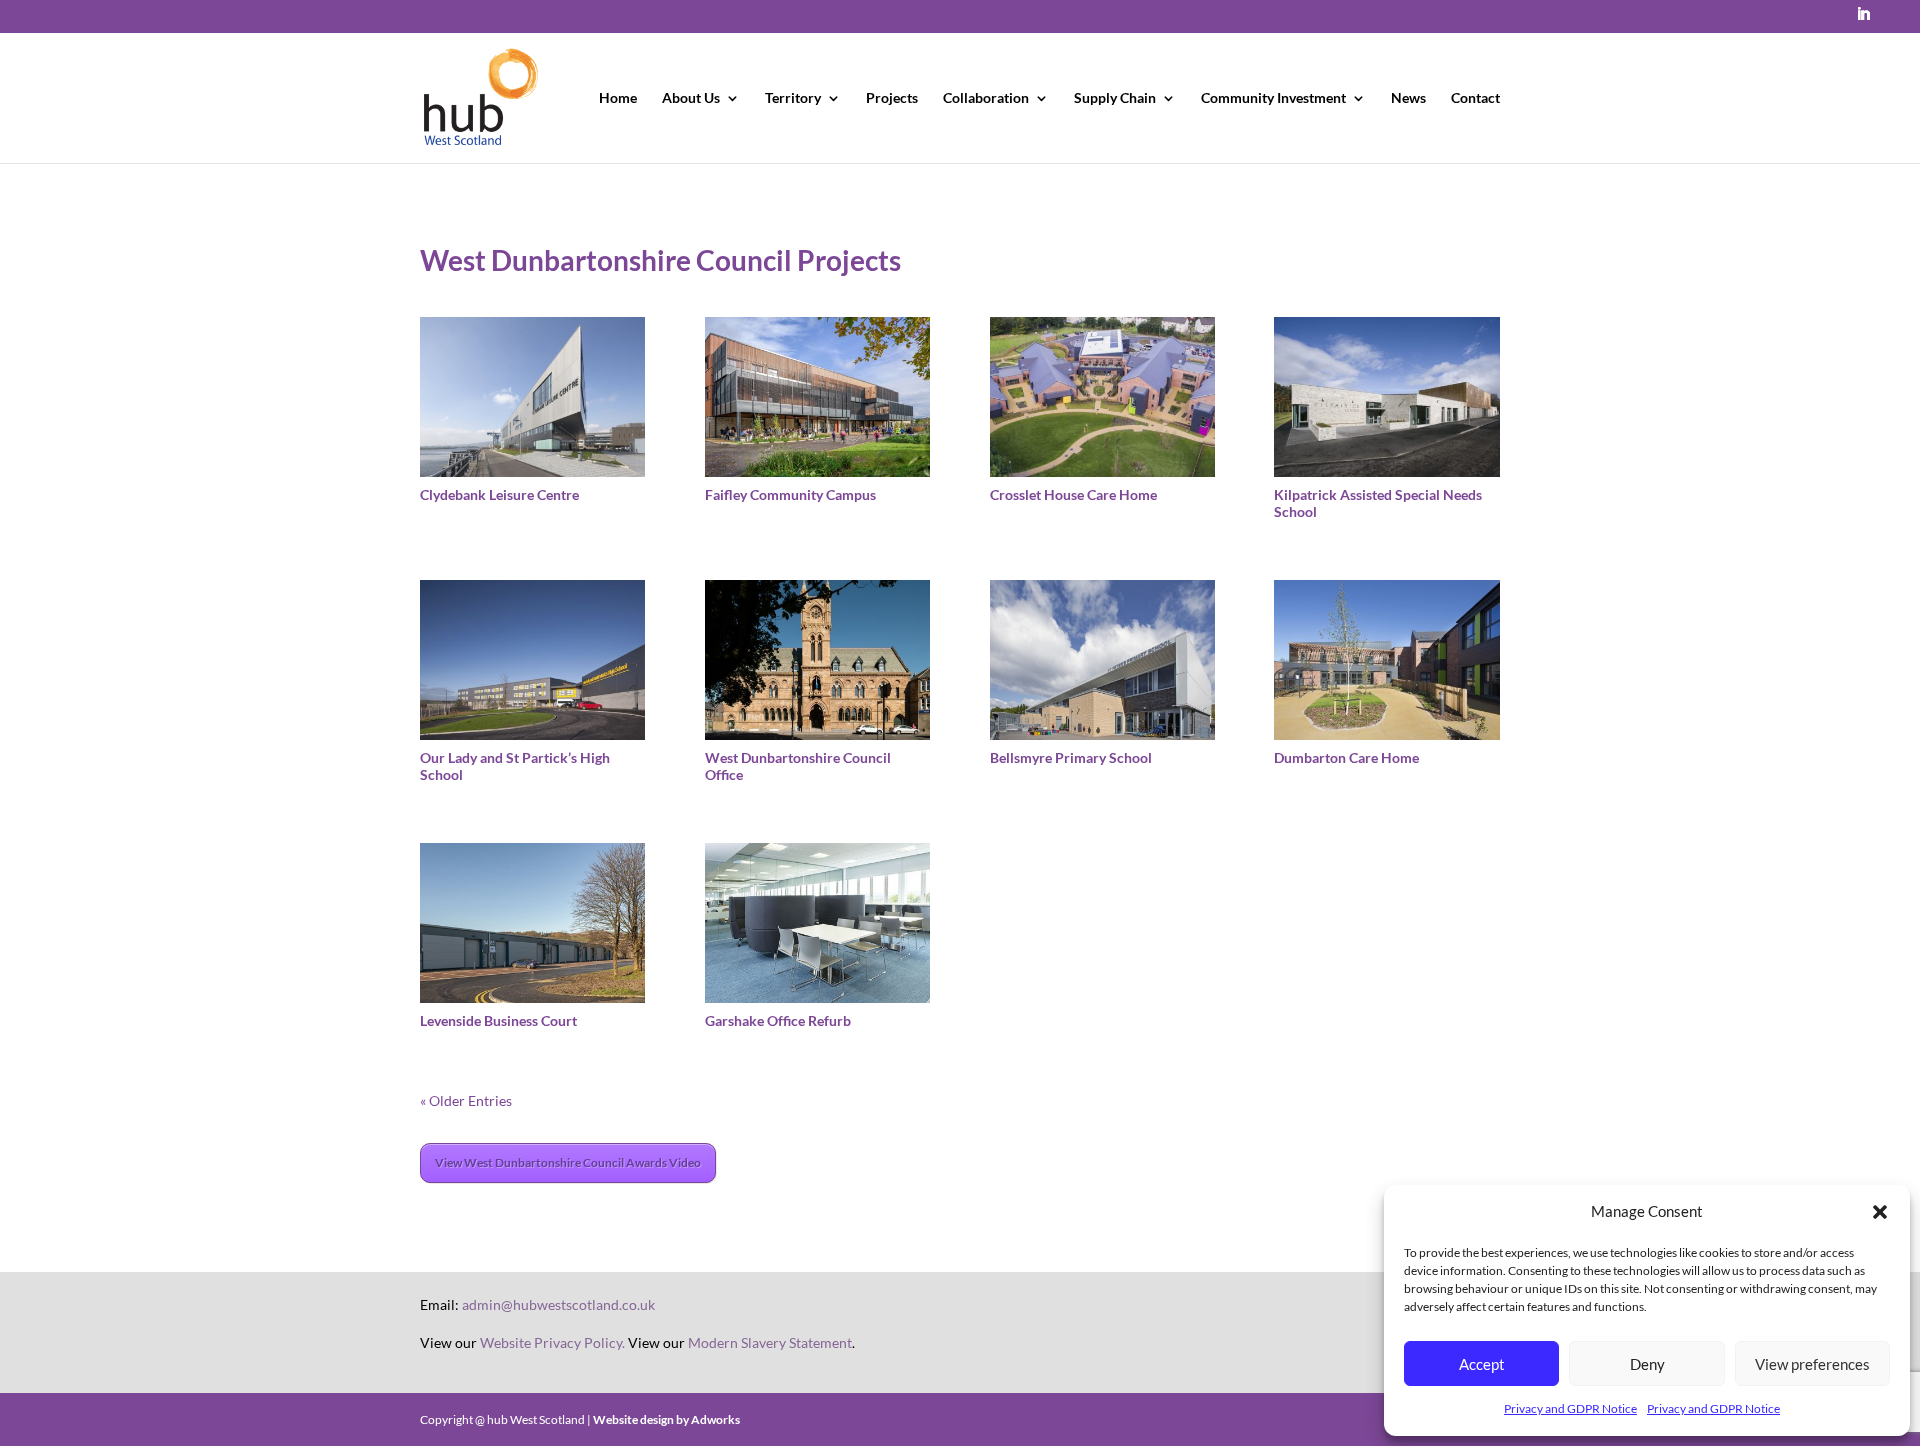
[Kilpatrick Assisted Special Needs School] (1386, 397)
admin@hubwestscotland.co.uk (558, 1304)
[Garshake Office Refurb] (817, 923)
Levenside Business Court (498, 1020)
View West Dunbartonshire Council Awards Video (568, 1162)
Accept (1482, 1364)
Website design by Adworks (666, 1419)
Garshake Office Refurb (778, 1020)
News (1408, 98)
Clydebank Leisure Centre (499, 494)
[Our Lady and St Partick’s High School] (532, 660)
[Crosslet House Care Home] (1102, 397)
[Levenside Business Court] (532, 923)
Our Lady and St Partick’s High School (515, 766)
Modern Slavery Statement (770, 1342)
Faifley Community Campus (790, 494)
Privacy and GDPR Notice (1570, 1408)
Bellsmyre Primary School (1071, 757)
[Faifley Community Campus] (817, 397)
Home (618, 98)
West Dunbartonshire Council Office (798, 766)
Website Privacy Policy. (552, 1342)
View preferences (1812, 1364)
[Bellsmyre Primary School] (1102, 660)
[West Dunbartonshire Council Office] (817, 660)
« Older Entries (466, 1100)
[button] (1880, 1212)
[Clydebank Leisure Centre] (532, 397)
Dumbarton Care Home (1346, 757)
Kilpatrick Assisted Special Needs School (1378, 503)
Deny (1647, 1364)
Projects (892, 98)
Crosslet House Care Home (1073, 494)
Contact (1475, 98)
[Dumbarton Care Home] (1386, 660)
